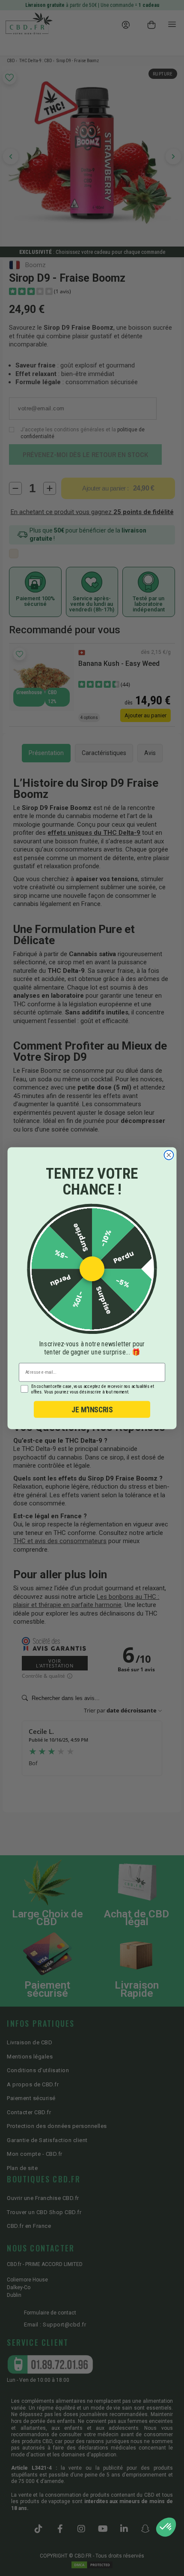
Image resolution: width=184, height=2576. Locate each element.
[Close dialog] (169, 1155)
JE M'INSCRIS (92, 1409)
